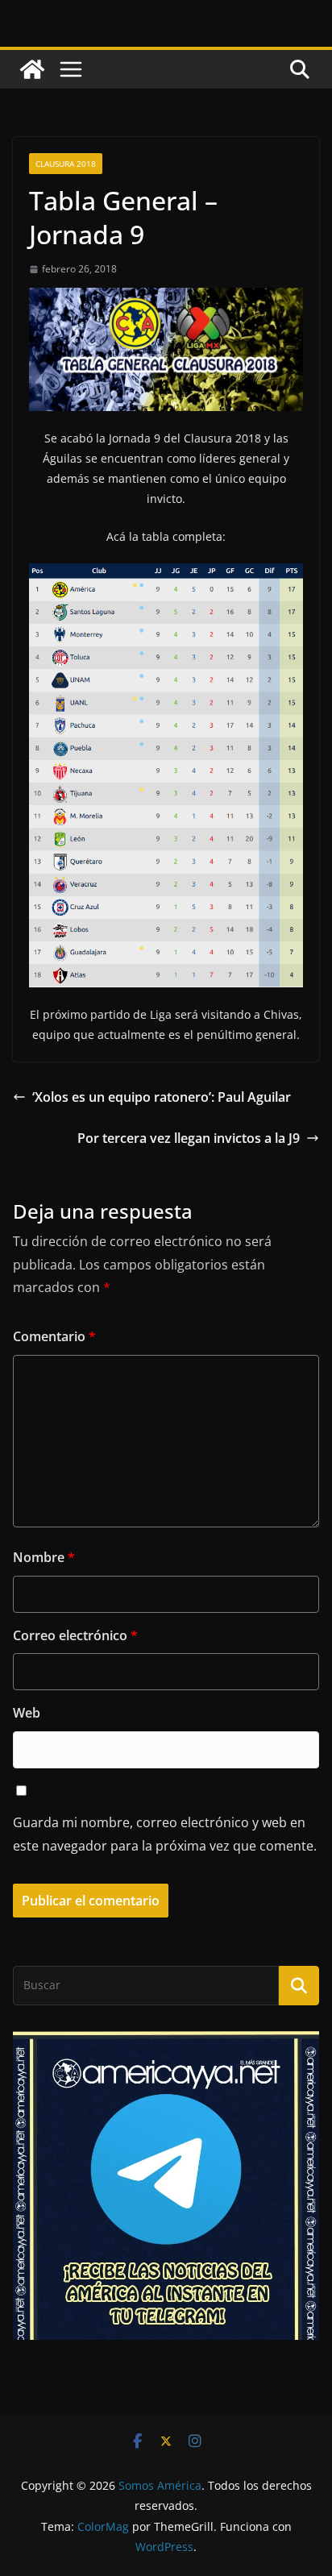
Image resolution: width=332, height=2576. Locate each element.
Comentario (54, 1336)
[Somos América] (32, 69)
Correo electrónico (75, 1635)
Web (27, 1713)
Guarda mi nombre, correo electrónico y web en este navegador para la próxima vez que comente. (165, 1834)
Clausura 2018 (66, 164)
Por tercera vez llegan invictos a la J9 (189, 1138)
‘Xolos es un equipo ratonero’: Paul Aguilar (162, 1097)
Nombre (44, 1557)
